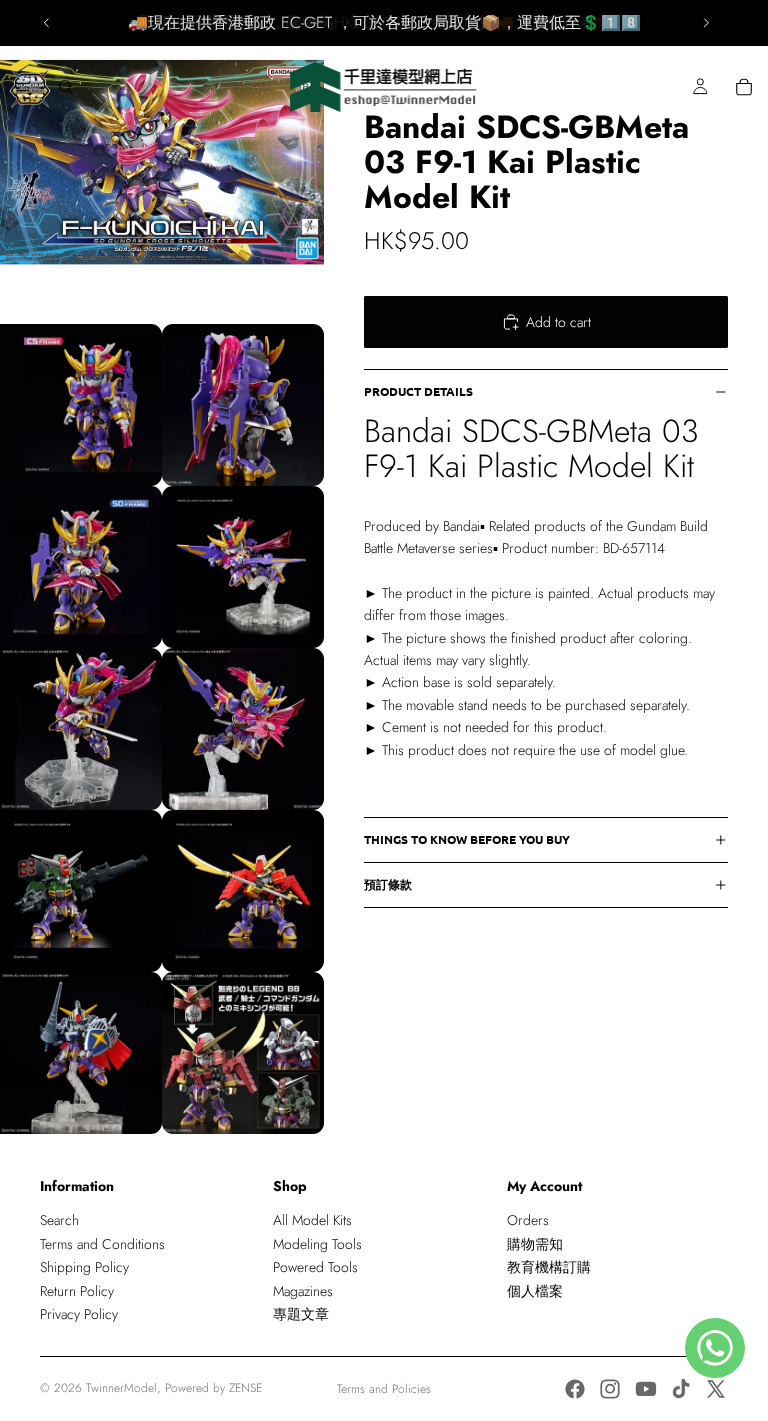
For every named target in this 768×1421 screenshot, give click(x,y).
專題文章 (301, 1314)
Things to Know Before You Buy (467, 839)
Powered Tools (315, 1267)
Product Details (418, 391)
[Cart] (744, 87)
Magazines (303, 1291)
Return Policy (77, 1291)
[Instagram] (610, 1389)
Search (59, 1220)
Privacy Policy (79, 1314)
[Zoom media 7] (243, 729)
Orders (528, 1220)
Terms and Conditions (102, 1244)
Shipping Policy (84, 1267)
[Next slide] (706, 23)
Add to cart (558, 322)
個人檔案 (535, 1291)
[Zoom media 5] (243, 567)
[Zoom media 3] (243, 405)
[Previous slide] (47, 23)
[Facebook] (575, 1389)
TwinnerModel (121, 1388)
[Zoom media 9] (243, 891)
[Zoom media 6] (81, 729)
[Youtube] (646, 1389)
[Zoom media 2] (81, 405)
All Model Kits (312, 1220)
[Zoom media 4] (81, 567)
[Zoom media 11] (243, 1053)
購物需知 (535, 1244)
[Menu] (23, 87)
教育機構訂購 (549, 1267)
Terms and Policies (384, 1389)
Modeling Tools (317, 1244)
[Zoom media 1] (162, 162)
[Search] (66, 87)
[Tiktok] (681, 1389)
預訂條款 (388, 884)
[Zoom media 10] (81, 1053)
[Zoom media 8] (81, 891)
